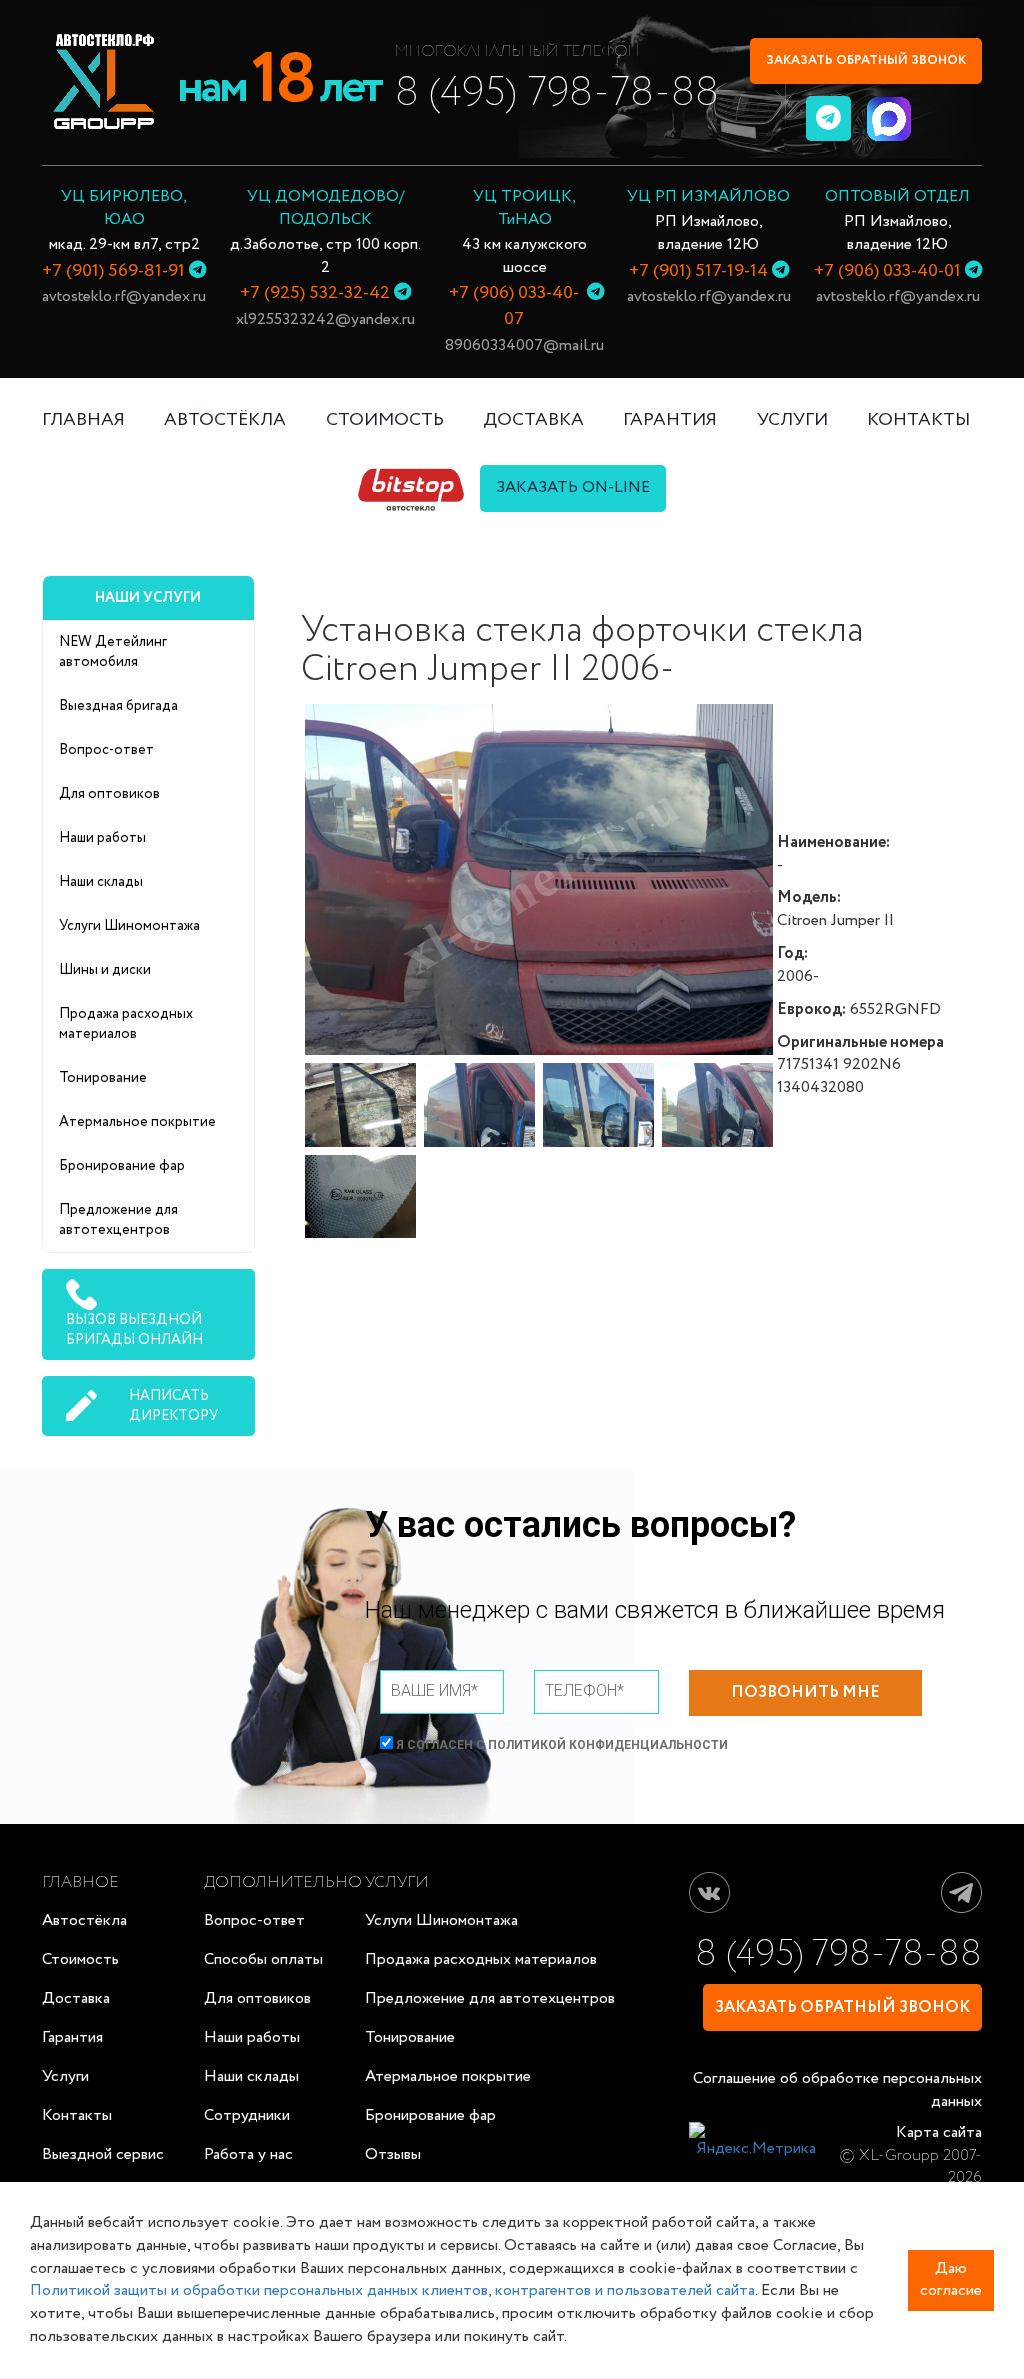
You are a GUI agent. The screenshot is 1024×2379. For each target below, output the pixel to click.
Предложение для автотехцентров (118, 1220)
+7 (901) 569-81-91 (113, 271)
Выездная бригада (118, 706)
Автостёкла (225, 420)
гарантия (670, 420)
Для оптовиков (109, 794)
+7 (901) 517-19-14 (698, 271)
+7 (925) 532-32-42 (315, 293)
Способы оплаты (263, 1959)
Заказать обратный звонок (866, 60)
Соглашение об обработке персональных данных (837, 2090)
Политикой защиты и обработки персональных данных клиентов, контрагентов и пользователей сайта (392, 2290)
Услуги (65, 2076)
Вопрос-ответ (106, 750)
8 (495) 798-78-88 (557, 93)
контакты (918, 420)
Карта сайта (939, 2132)
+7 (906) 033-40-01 (887, 271)
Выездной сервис (103, 2154)
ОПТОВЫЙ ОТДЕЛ (897, 196)
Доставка (76, 1998)
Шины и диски (105, 970)
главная (83, 420)
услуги (792, 420)
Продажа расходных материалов (126, 1024)
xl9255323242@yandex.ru (325, 319)
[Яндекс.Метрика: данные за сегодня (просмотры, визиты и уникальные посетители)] (752, 2141)
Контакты (77, 2115)
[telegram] (828, 118)
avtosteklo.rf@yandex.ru (124, 296)
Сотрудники (247, 2115)
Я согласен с (560, 1745)
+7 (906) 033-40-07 (514, 306)
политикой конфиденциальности (608, 1745)
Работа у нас (248, 2154)
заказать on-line (573, 487)
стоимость (385, 420)
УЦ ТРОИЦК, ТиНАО (524, 208)
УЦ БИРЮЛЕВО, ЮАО (124, 208)
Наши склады (101, 882)
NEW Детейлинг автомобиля (113, 652)
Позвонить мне (805, 1692)
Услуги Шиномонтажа (129, 926)
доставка (533, 420)
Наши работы (102, 838)
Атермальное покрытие (137, 1122)
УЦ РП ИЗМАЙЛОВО (708, 196)
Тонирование (103, 1078)
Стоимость (80, 1959)
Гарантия (72, 2037)
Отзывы (393, 2154)
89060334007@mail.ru (524, 345)
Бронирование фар (122, 1166)
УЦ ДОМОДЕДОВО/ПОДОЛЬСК (325, 208)
